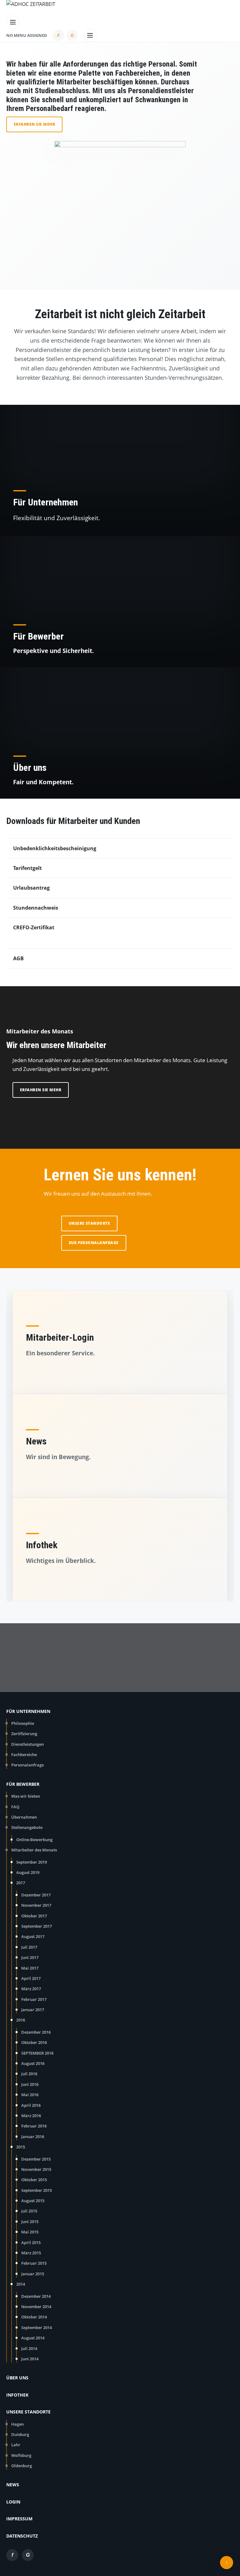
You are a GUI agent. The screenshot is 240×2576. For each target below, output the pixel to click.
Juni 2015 (30, 2222)
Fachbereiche (24, 1755)
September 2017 (37, 1926)
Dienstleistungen (27, 1744)
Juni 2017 (30, 1957)
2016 (21, 2020)
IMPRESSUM (19, 2519)
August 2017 (33, 1936)
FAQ (15, 1807)
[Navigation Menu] (13, 21)
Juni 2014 (30, 2359)
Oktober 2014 (34, 2317)
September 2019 (32, 1862)
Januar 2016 (33, 2137)
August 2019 (28, 1872)
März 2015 (31, 2253)
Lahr (16, 2445)
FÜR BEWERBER (23, 1784)
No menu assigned (27, 35)
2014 (21, 2284)
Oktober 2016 (34, 2042)
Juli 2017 (29, 1947)
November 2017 (36, 1905)
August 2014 (33, 2338)
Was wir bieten (26, 1796)
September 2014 (37, 2327)
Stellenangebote (27, 1827)
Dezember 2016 (36, 2032)
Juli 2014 (29, 2348)
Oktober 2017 (34, 1916)
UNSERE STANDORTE (28, 2412)
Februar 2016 (34, 2126)
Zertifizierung (24, 1734)
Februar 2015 (34, 2263)
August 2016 (33, 2063)
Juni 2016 (30, 2084)
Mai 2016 (30, 2095)
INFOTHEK (17, 2395)
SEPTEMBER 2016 (37, 2053)
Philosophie (23, 1723)
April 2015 (31, 2242)
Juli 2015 (29, 2211)
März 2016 (31, 2116)
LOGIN (13, 2502)
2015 (21, 2147)
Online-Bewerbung (34, 1840)
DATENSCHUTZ (22, 2536)
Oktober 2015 (34, 2180)
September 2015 (37, 2190)
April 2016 (31, 2105)
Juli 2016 (29, 2074)
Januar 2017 (33, 2010)
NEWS (13, 2485)
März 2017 (31, 1989)
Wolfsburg (21, 2455)
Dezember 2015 (36, 2159)
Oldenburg (22, 2466)
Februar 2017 (34, 1999)
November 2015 (36, 2169)
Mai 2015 (30, 2232)
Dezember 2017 (36, 1895)
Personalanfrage (27, 1765)
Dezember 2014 (36, 2296)
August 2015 (33, 2201)
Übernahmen (24, 1817)
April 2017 (31, 1978)
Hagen (17, 2424)
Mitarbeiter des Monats (34, 1850)
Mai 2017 (30, 1968)
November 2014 (36, 2307)
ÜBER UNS (17, 2378)
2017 (21, 1883)
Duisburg (20, 2434)
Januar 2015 (33, 2274)
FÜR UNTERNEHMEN (28, 1711)
